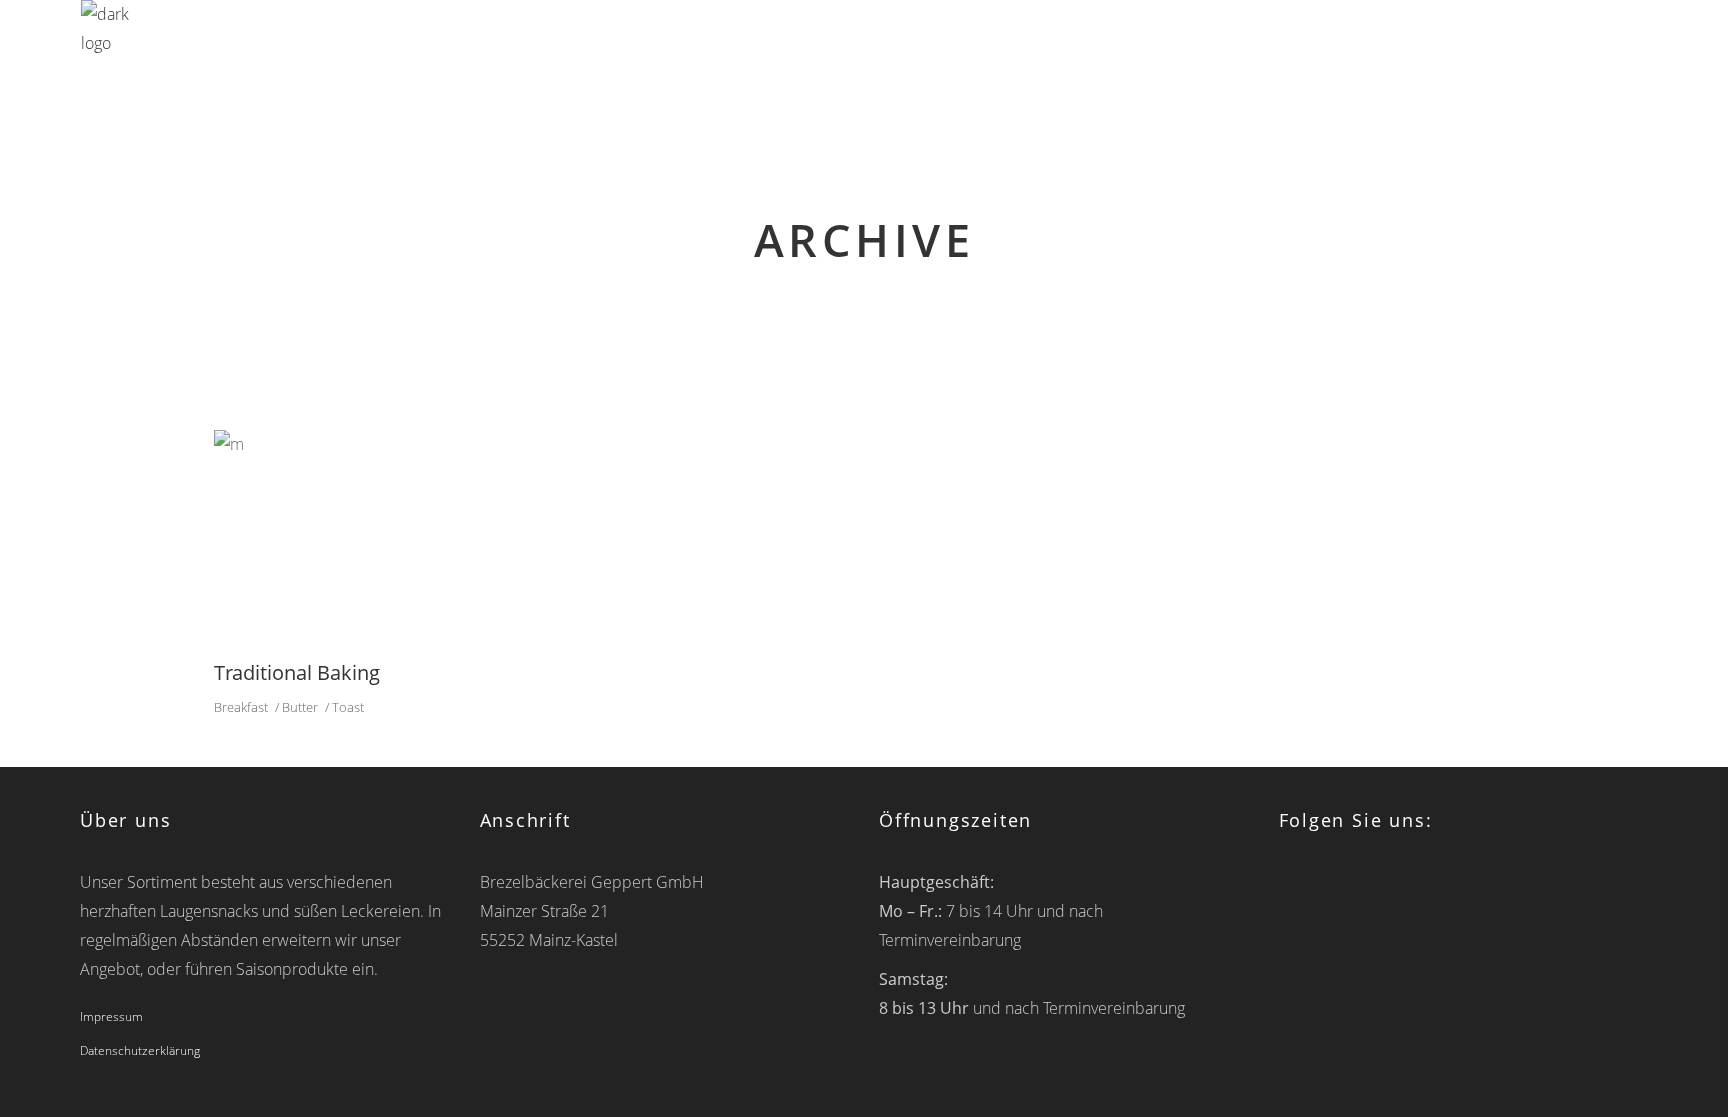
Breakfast (241, 707)
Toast (348, 707)
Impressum (111, 1016)
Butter (300, 707)
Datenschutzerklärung (140, 1050)
